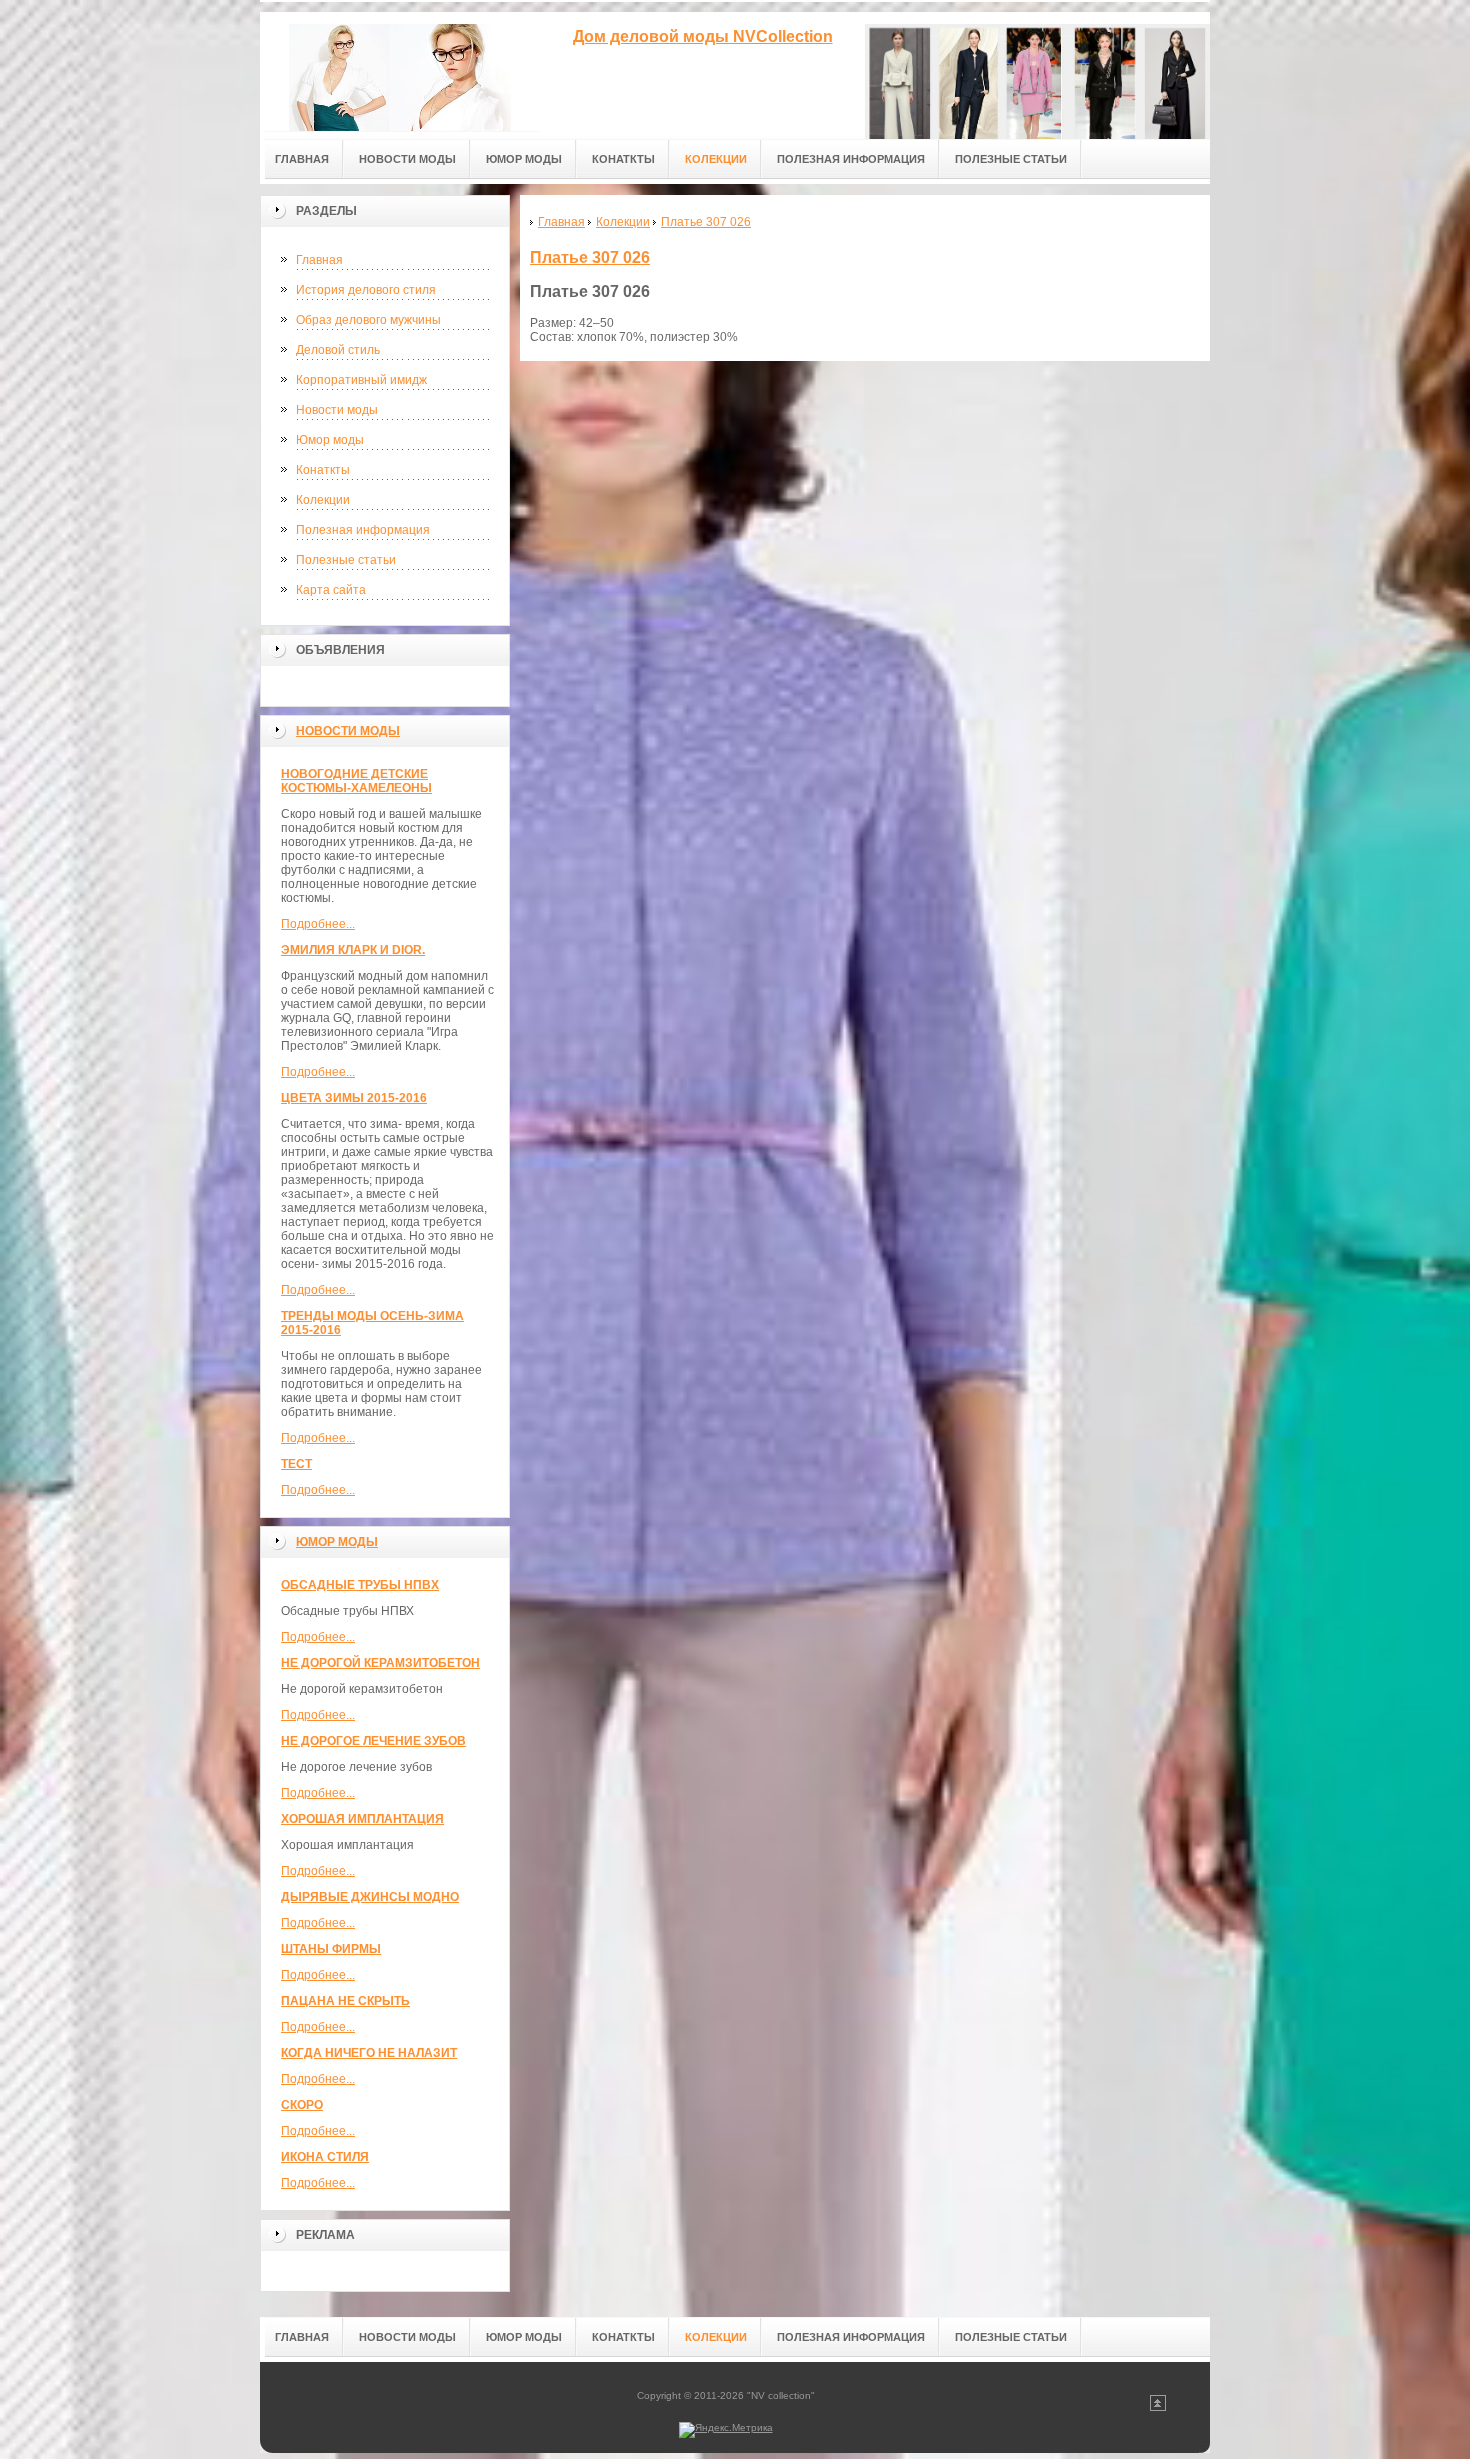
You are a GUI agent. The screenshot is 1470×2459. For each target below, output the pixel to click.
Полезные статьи (346, 560)
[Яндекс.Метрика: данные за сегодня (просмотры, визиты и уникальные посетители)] (726, 2430)
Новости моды (337, 410)
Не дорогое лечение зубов (373, 1741)
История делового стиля (366, 290)
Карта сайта (331, 590)
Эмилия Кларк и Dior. (353, 950)
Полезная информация (363, 530)
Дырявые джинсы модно (370, 1897)
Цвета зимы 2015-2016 (354, 1098)
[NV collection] (400, 71)
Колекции (323, 500)
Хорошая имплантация (362, 1819)
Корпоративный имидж (361, 380)
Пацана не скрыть (345, 2001)
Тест (296, 1464)
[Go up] (1158, 2407)
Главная (319, 260)
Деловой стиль (338, 350)
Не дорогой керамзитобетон (380, 1663)
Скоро (302, 2105)
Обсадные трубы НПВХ (360, 1585)
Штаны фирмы (331, 1949)
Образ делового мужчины (368, 320)
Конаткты (323, 470)
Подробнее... (318, 924)
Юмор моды (330, 440)
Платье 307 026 (590, 257)
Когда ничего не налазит (369, 2053)
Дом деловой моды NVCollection (703, 36)
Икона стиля (325, 2157)
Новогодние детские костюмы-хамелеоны (356, 781)
